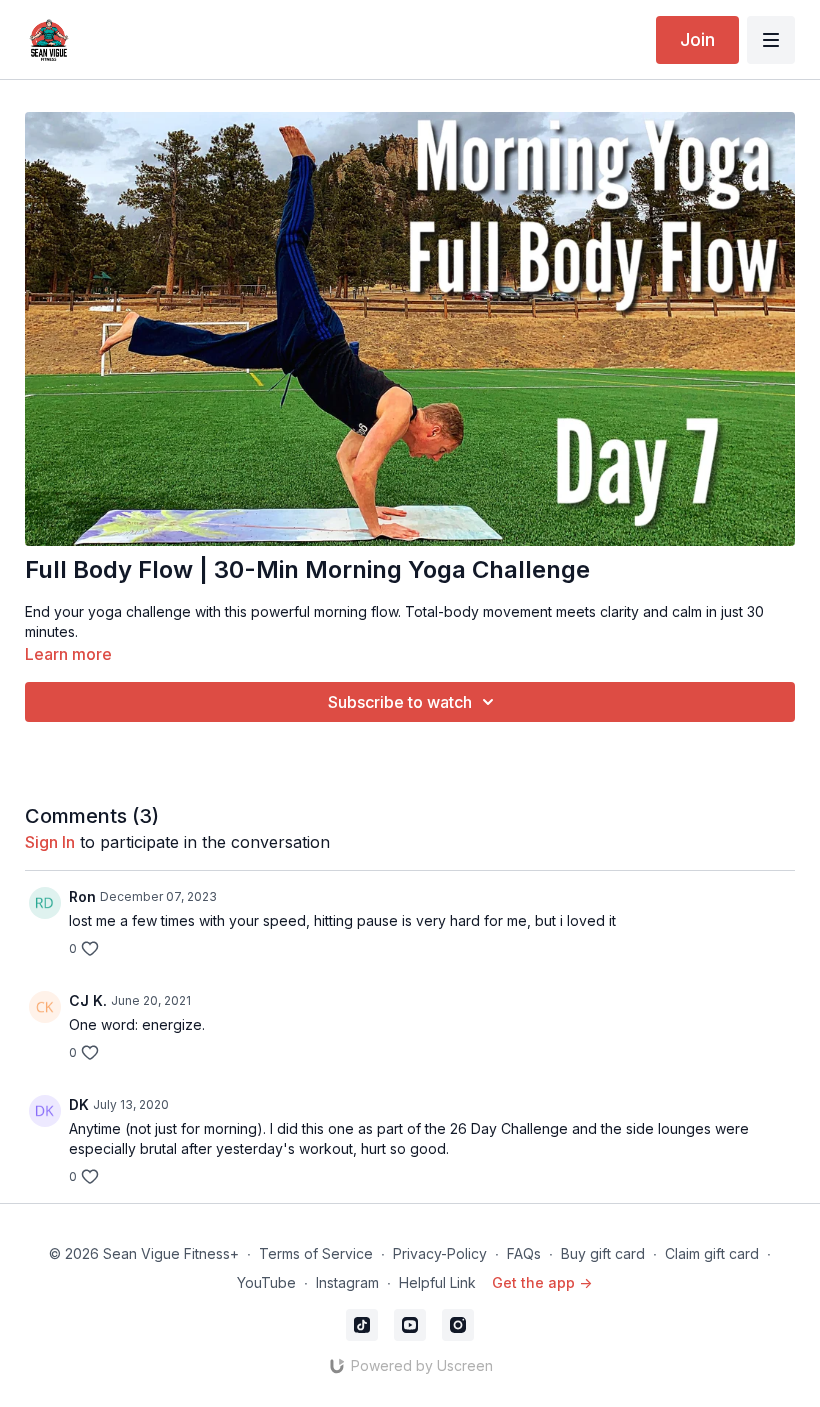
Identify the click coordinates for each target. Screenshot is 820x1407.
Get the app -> (542, 1282)
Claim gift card (712, 1253)
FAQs (524, 1253)
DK (79, 1104)
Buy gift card (603, 1253)
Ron (82, 896)
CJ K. (88, 1000)
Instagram (347, 1282)
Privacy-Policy (440, 1253)
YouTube (266, 1282)
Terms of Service (316, 1253)
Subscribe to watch (400, 702)
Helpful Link (437, 1282)
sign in (50, 842)
